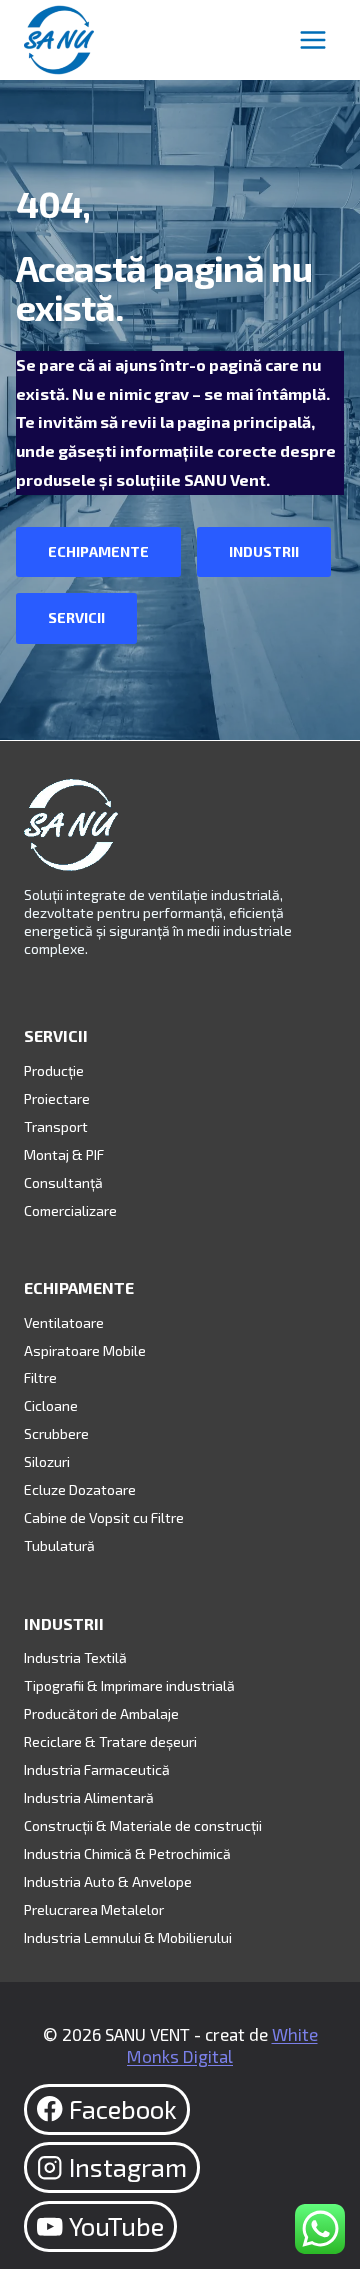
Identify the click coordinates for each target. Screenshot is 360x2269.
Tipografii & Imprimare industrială (129, 1685)
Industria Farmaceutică (97, 1769)
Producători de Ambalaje (101, 1713)
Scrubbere (56, 1433)
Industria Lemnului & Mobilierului (128, 1937)
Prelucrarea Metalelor (94, 1909)
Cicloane (51, 1405)
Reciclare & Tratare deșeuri (110, 1741)
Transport (56, 1126)
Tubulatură (59, 1545)
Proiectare (57, 1098)
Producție (54, 1070)
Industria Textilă (75, 1657)
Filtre (40, 1377)
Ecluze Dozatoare (80, 1489)
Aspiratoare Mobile (85, 1350)
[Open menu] (312, 39)
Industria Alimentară (89, 1797)
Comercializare (70, 1210)
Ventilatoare (64, 1322)
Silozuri (47, 1461)
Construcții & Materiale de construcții (143, 1825)
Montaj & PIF (64, 1154)
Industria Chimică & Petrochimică (127, 1853)
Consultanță (63, 1182)
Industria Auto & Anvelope (108, 1881)
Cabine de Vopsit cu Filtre (104, 1517)
